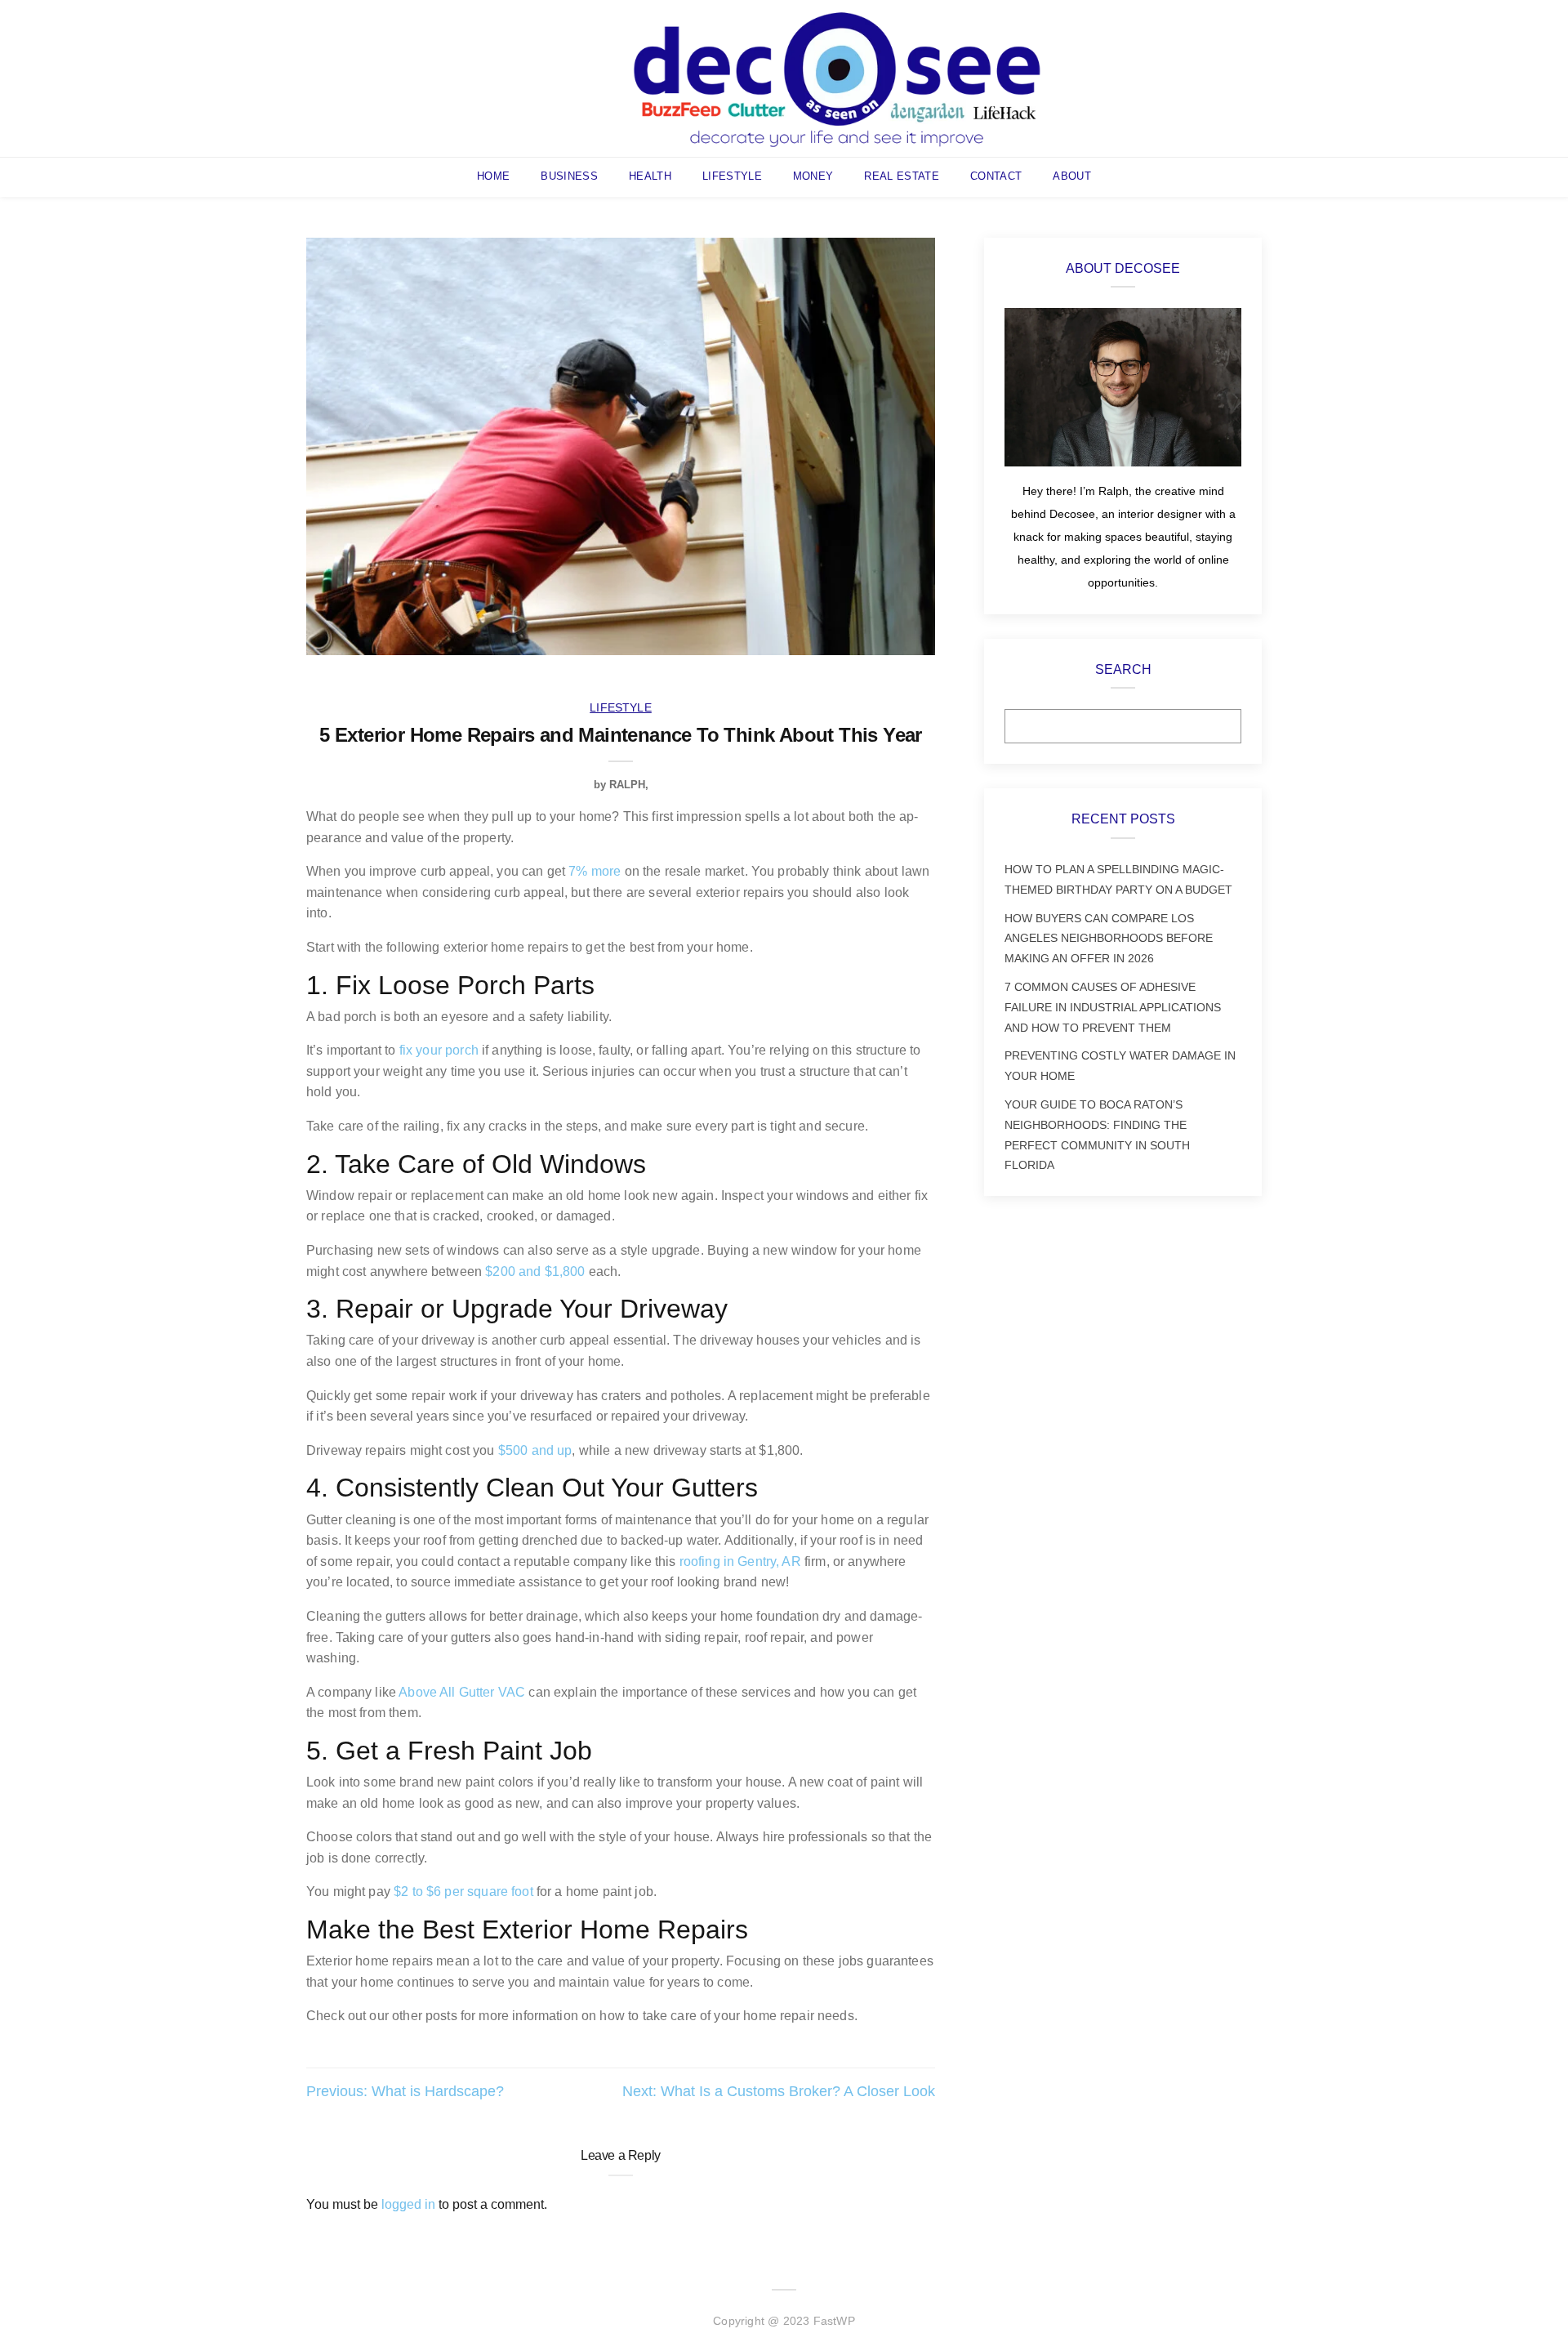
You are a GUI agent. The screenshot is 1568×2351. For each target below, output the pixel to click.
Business (569, 176)
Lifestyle (732, 176)
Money (813, 176)
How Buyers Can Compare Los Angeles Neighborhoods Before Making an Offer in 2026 (1109, 939)
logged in (408, 2204)
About (1072, 176)
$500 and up (535, 1450)
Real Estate (902, 176)
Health (650, 176)
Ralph (627, 785)
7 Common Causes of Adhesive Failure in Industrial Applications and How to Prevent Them (1113, 1007)
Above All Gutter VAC (462, 1692)
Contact (996, 176)
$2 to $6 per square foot (463, 1892)
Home (493, 176)
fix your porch (439, 1050)
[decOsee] (837, 77)
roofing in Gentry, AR (740, 1561)
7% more (595, 871)
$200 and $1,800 (535, 1271)
